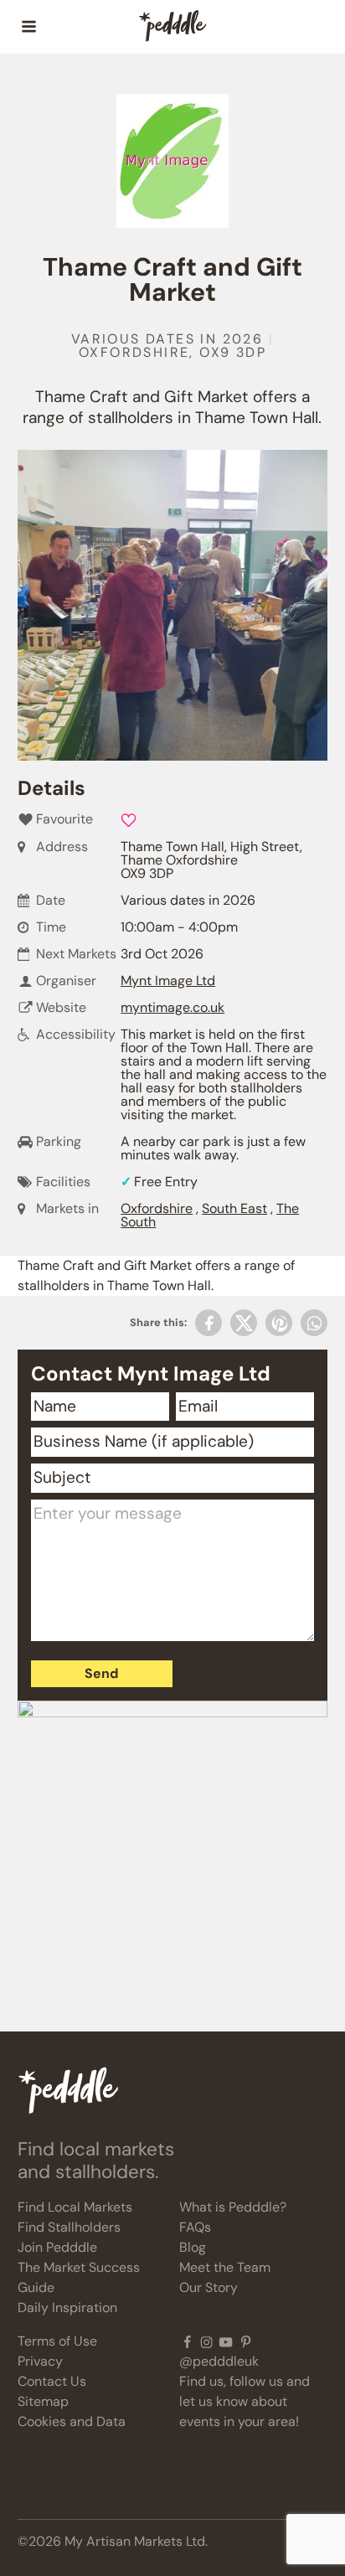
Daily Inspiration (67, 2308)
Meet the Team (225, 2267)
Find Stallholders (69, 2227)
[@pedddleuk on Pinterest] (246, 2341)
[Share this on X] (244, 1323)
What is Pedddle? (233, 2207)
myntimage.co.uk (172, 1007)
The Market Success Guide (79, 2277)
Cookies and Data (72, 2421)
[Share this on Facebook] (209, 1323)
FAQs (195, 2227)
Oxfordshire (157, 1208)
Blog (193, 2247)
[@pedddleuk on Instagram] (206, 2341)
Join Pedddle (57, 2247)
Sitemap (43, 2401)
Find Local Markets (75, 2207)
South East (234, 1208)
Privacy (40, 2361)
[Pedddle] (172, 27)
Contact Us (52, 2381)
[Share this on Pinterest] (279, 1323)
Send (101, 1673)
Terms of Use (57, 2341)
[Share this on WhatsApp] (314, 1323)
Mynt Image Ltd (168, 981)
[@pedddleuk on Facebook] (187, 2341)
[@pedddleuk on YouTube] (226, 2341)
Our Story (209, 2287)
